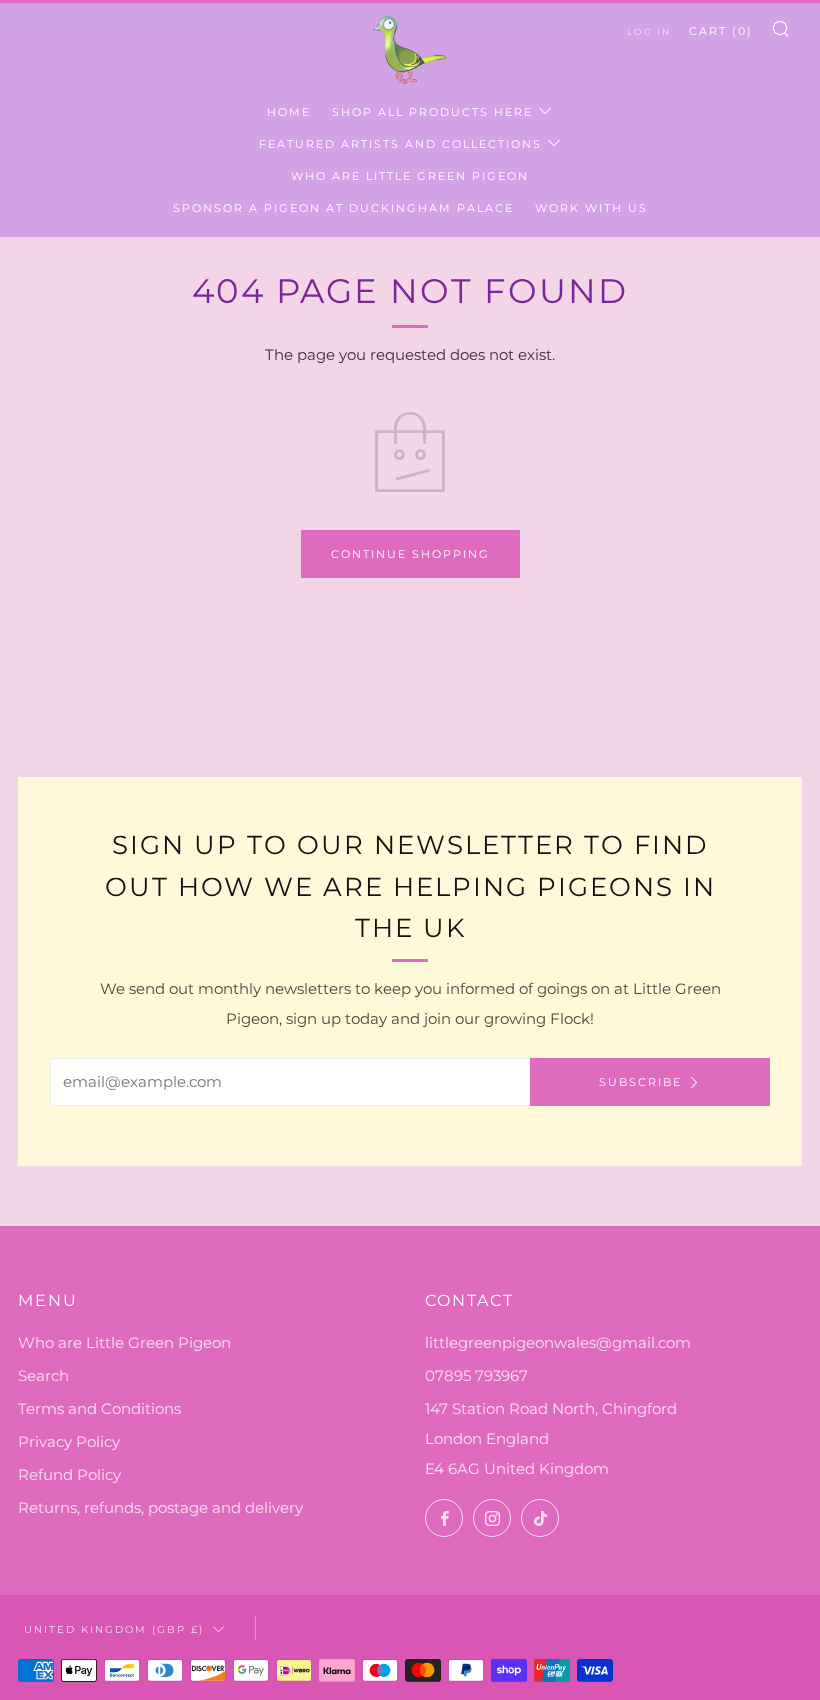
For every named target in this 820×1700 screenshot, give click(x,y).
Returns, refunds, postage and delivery (160, 1507)
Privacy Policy (69, 1441)
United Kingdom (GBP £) (114, 1629)
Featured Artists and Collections (400, 144)
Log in (649, 31)
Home (289, 112)
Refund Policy (69, 1474)
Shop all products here (432, 112)
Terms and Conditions (99, 1408)
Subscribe (640, 1082)
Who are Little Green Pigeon (410, 176)
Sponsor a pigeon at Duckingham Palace (343, 208)
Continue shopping (410, 554)
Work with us (591, 208)
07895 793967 (476, 1375)
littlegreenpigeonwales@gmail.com (558, 1342)
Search (43, 1375)
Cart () (721, 31)
